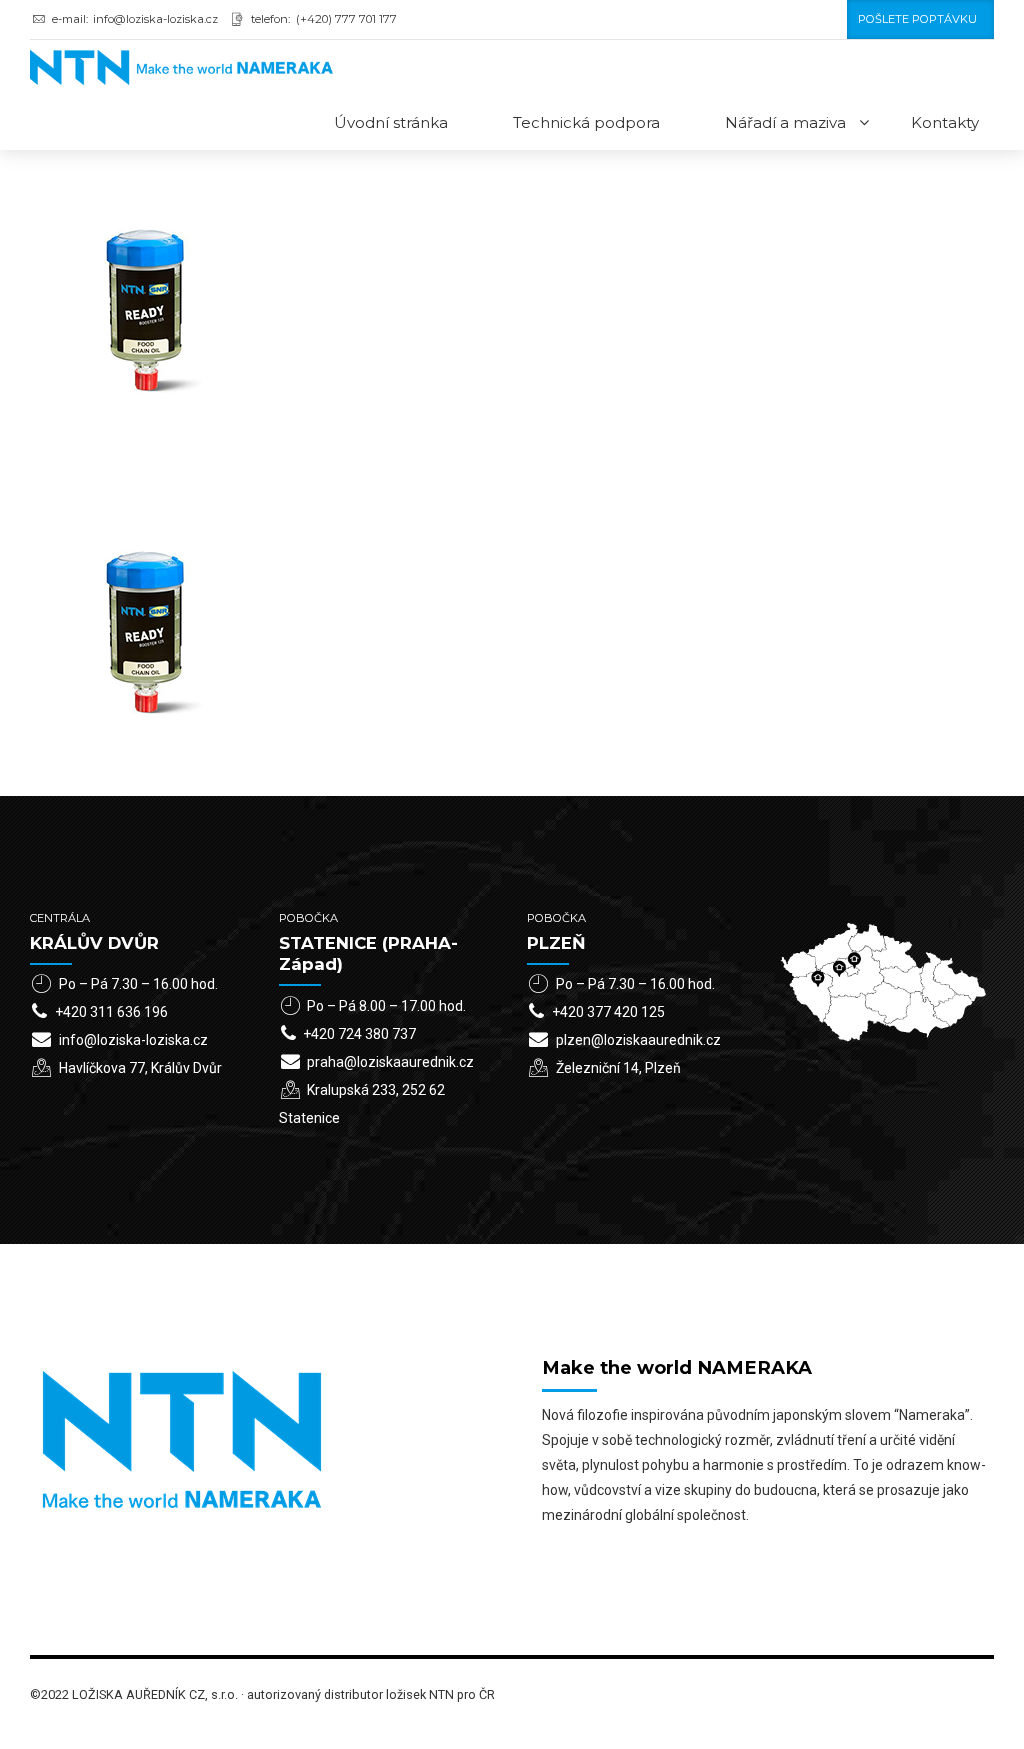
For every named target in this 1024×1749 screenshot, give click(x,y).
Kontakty (945, 122)
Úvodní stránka (391, 122)
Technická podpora (586, 122)
